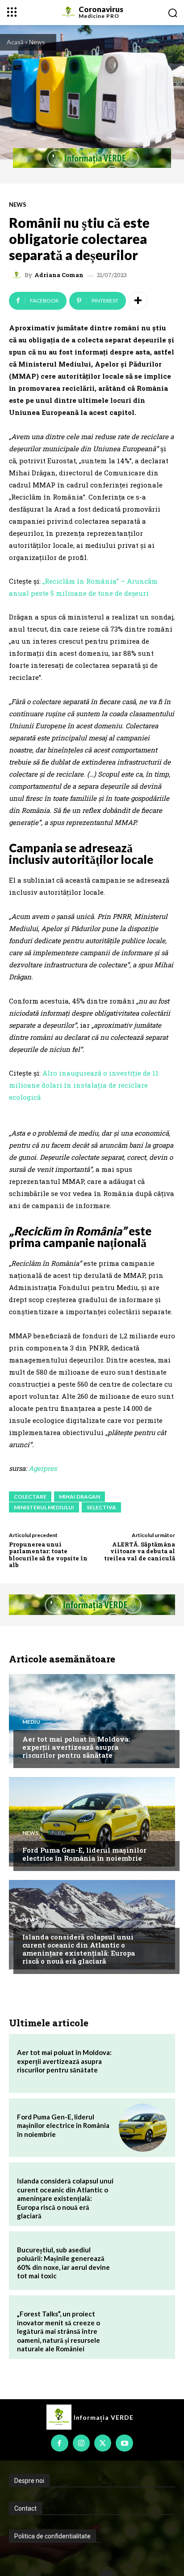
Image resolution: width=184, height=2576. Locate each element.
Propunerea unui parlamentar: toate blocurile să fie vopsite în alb (48, 1555)
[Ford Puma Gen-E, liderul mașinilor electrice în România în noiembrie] (92, 1822)
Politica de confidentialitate (52, 2536)
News (37, 42)
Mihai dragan (79, 1497)
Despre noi (29, 2481)
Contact (25, 2508)
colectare (30, 1497)
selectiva (101, 1507)
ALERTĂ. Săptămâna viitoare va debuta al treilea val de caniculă (140, 1551)
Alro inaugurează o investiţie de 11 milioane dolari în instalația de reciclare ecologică (84, 1085)
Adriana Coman (59, 275)
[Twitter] (103, 2443)
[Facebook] (59, 2443)
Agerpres (43, 1468)
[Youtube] (124, 2443)
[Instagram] (81, 2443)
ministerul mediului (44, 1507)
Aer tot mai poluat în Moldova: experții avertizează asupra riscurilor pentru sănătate (76, 1747)
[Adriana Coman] (18, 275)
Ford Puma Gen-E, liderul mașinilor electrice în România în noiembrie (84, 1854)
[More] (138, 301)
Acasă (15, 42)
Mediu (31, 1722)
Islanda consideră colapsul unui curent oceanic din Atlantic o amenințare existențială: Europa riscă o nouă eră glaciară (79, 1949)
